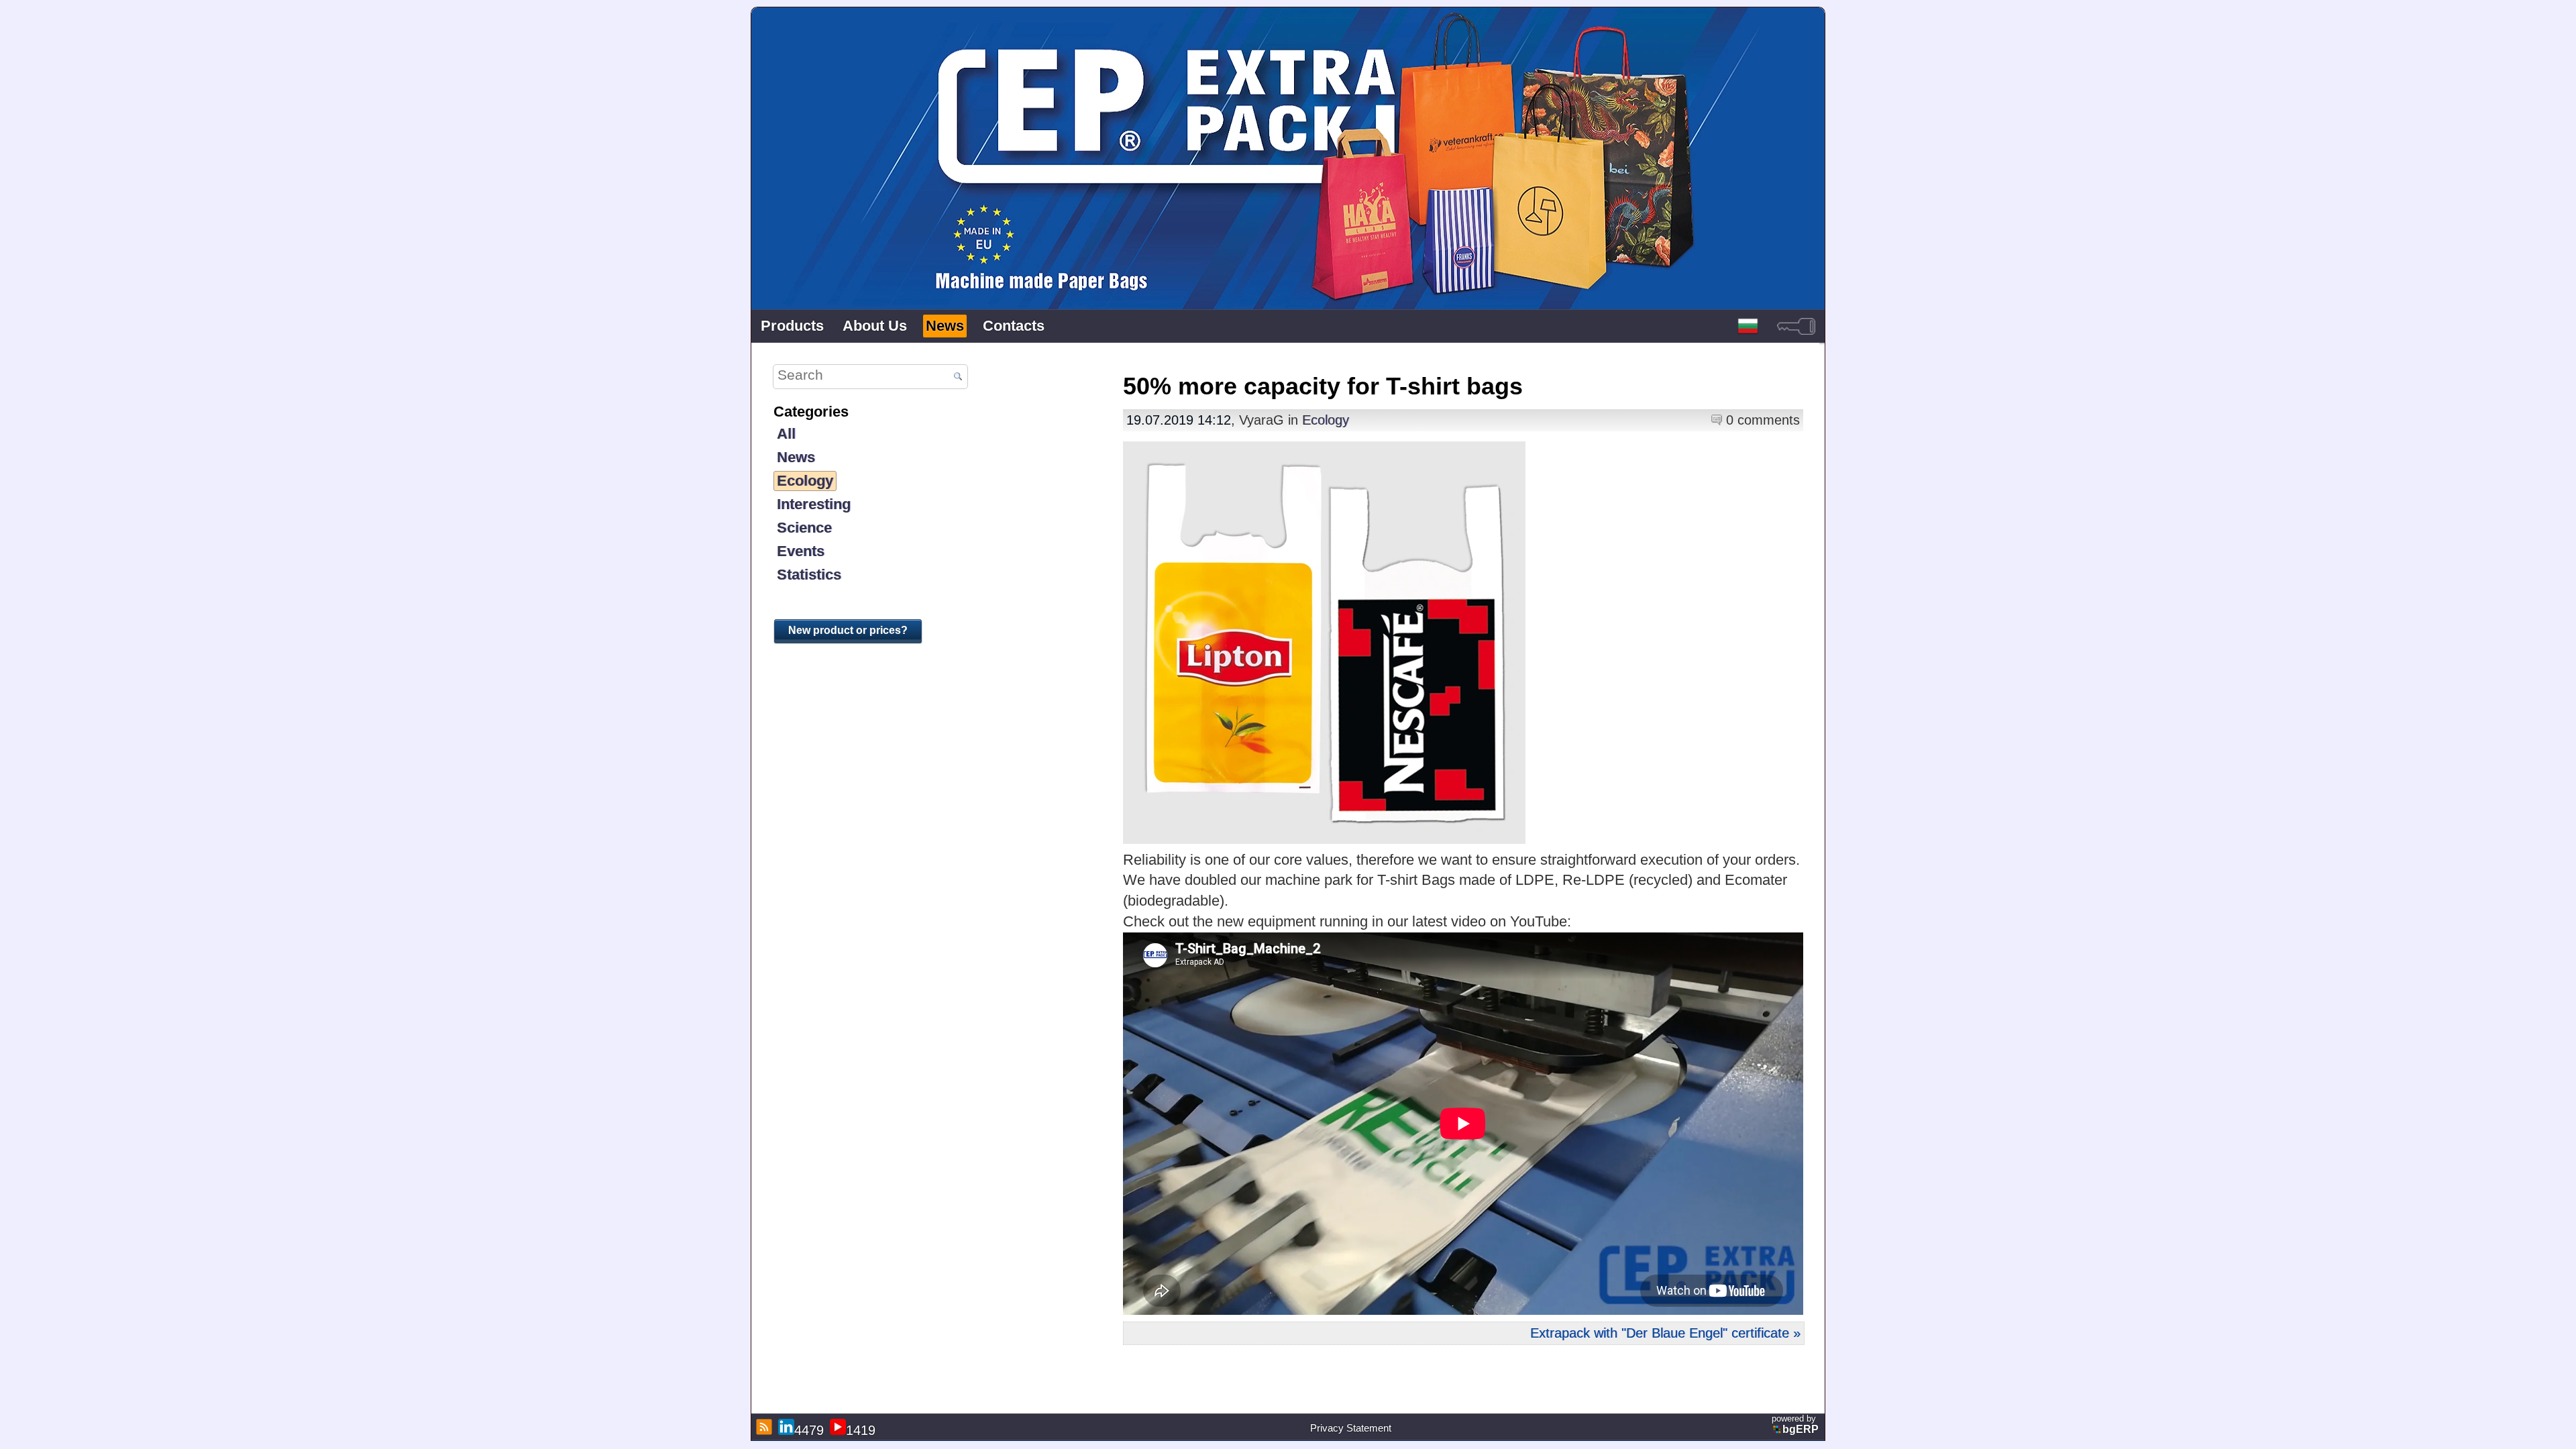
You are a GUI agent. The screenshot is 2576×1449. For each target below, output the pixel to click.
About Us (875, 326)
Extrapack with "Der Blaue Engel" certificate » (1665, 1333)
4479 (809, 1430)
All (786, 434)
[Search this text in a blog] (958, 377)
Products (792, 326)
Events (801, 551)
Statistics (809, 575)
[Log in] (1796, 326)
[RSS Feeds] (762, 1427)
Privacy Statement (1351, 1428)
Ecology (805, 481)
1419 (861, 1430)
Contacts (1014, 326)
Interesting (814, 504)
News (945, 326)
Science (804, 528)
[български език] (1748, 326)
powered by (1795, 1424)
